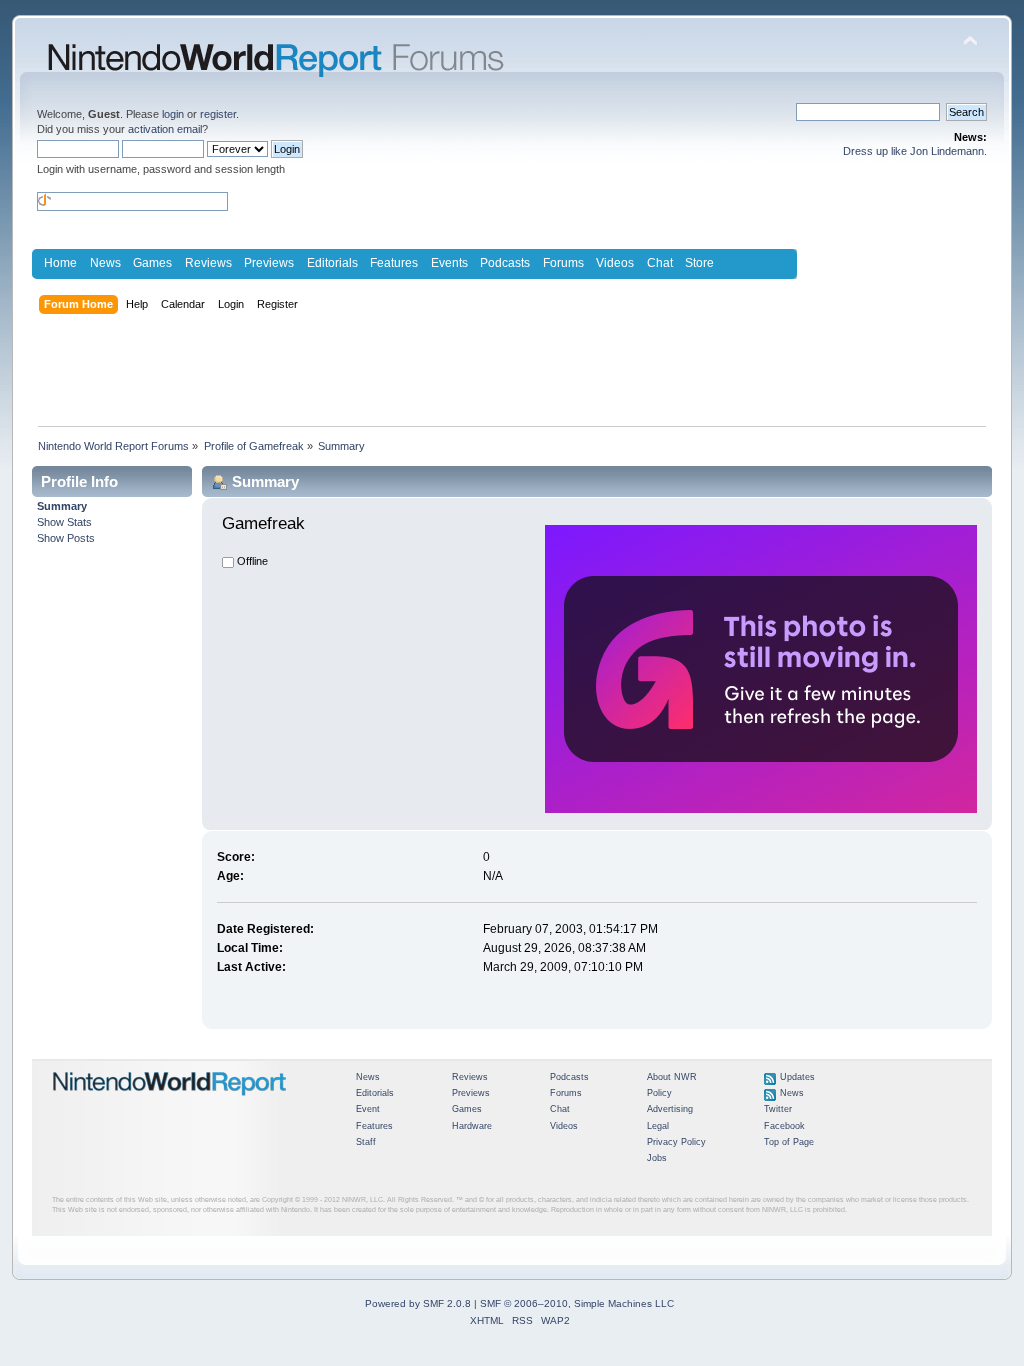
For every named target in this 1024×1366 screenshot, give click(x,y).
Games (152, 263)
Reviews (208, 263)
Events (449, 263)
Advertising (670, 1109)
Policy (659, 1093)
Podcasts (505, 263)
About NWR (672, 1077)
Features (394, 263)
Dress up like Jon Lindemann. (915, 151)
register (218, 114)
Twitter (778, 1109)
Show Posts (66, 538)
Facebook (784, 1126)
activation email (165, 129)
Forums (563, 263)
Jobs (657, 1158)
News (105, 263)
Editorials (332, 263)
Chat (660, 263)
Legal (658, 1126)
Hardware (472, 1126)
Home (60, 263)
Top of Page (789, 1142)
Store (699, 263)
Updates (797, 1077)
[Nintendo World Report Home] (170, 1104)
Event (368, 1109)
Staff (366, 1142)
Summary (62, 506)
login (173, 114)
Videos (615, 263)
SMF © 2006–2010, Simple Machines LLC (577, 1303)
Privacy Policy (676, 1142)
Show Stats (64, 522)
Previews (269, 263)
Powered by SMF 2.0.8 (418, 1303)
